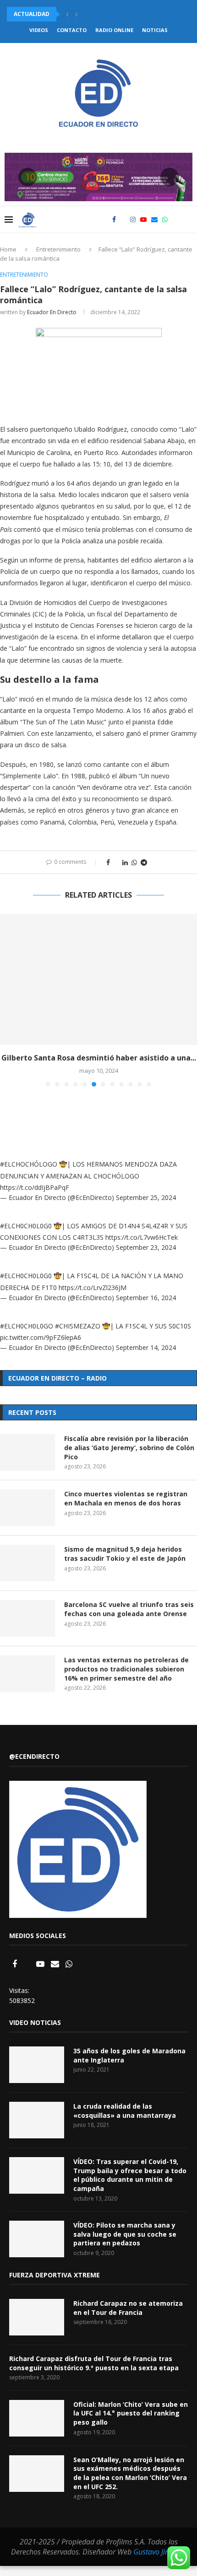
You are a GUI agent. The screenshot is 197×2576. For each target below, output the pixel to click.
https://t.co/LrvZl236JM (93, 1288)
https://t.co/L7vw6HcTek (142, 1237)
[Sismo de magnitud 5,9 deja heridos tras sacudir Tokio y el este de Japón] (27, 1563)
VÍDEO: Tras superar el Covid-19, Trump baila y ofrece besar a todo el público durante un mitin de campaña (130, 2175)
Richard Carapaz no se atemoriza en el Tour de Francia (128, 2308)
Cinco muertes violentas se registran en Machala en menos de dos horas (126, 1498)
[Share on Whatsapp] (134, 862)
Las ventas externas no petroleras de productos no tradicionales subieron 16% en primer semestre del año (126, 1669)
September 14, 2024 (146, 1347)
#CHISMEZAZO (78, 1326)
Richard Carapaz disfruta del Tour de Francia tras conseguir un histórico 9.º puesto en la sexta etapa (94, 2363)
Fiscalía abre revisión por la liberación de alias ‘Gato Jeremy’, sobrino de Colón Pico (129, 1447)
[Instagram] (133, 220)
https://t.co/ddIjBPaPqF (35, 1187)
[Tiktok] (175, 220)
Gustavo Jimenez (160, 2552)
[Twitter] (123, 220)
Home (8, 249)
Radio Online (114, 30)
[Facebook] (114, 220)
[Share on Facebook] (108, 862)
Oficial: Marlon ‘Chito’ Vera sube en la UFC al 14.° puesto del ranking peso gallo (131, 2413)
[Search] (188, 220)
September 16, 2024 (146, 1298)
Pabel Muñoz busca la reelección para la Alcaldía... (88, 14)
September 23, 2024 (146, 1247)
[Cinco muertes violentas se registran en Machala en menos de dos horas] (27, 1508)
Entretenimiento (58, 249)
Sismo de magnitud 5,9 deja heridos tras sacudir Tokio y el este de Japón (125, 1554)
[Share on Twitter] (116, 862)
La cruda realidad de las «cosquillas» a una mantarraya (125, 2111)
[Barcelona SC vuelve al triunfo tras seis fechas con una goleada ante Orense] (27, 1618)
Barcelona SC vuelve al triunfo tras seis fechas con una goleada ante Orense (129, 1609)
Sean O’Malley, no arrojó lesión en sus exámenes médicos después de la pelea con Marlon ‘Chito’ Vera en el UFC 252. (130, 2473)
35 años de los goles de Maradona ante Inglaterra (129, 2055)
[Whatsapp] (165, 220)
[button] (67, 14)
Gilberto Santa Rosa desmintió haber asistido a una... (99, 1058)
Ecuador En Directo (52, 312)
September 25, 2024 (146, 1197)
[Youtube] (143, 220)
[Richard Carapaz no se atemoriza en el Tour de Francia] (37, 2317)
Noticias (155, 30)
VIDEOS (39, 30)
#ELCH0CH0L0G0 (26, 1226)
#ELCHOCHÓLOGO (29, 1164)
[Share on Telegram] (144, 862)
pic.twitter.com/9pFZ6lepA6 (41, 1337)
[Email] (154, 220)
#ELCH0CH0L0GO (27, 1326)
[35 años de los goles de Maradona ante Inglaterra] (37, 2065)
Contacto (72, 30)
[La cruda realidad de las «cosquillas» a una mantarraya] (37, 2120)
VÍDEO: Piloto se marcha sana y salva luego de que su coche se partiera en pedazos (125, 2234)
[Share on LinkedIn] (125, 862)
